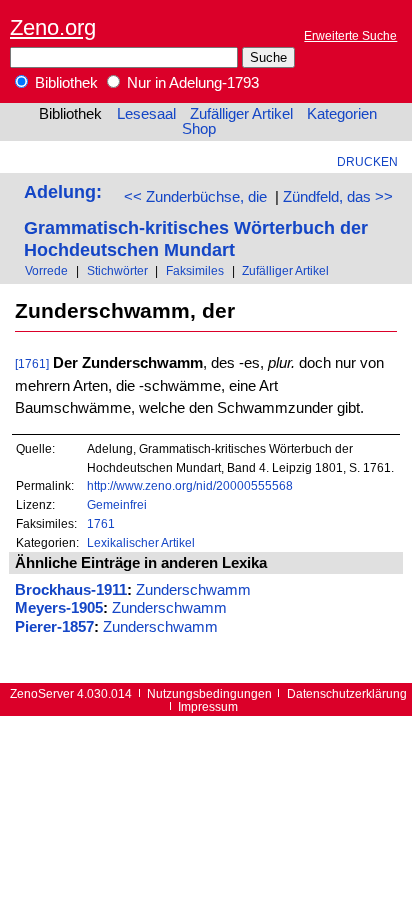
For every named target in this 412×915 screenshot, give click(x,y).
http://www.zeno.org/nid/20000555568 (190, 485)
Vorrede (46, 270)
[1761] (32, 363)
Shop (199, 129)
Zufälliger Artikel (241, 114)
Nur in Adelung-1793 (191, 83)
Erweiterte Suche (350, 35)
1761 (101, 523)
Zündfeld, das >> (338, 197)
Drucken (367, 161)
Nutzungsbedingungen (209, 693)
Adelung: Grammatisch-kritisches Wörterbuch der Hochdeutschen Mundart (196, 220)
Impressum (208, 706)
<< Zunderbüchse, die (195, 197)
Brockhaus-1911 (71, 590)
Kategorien (342, 114)
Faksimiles (195, 270)
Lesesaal (146, 114)
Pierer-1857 (54, 627)
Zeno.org (53, 27)
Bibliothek (64, 83)
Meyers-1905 (59, 608)
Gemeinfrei (117, 504)
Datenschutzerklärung (347, 693)
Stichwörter (117, 270)
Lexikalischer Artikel (141, 542)
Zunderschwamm (193, 590)
